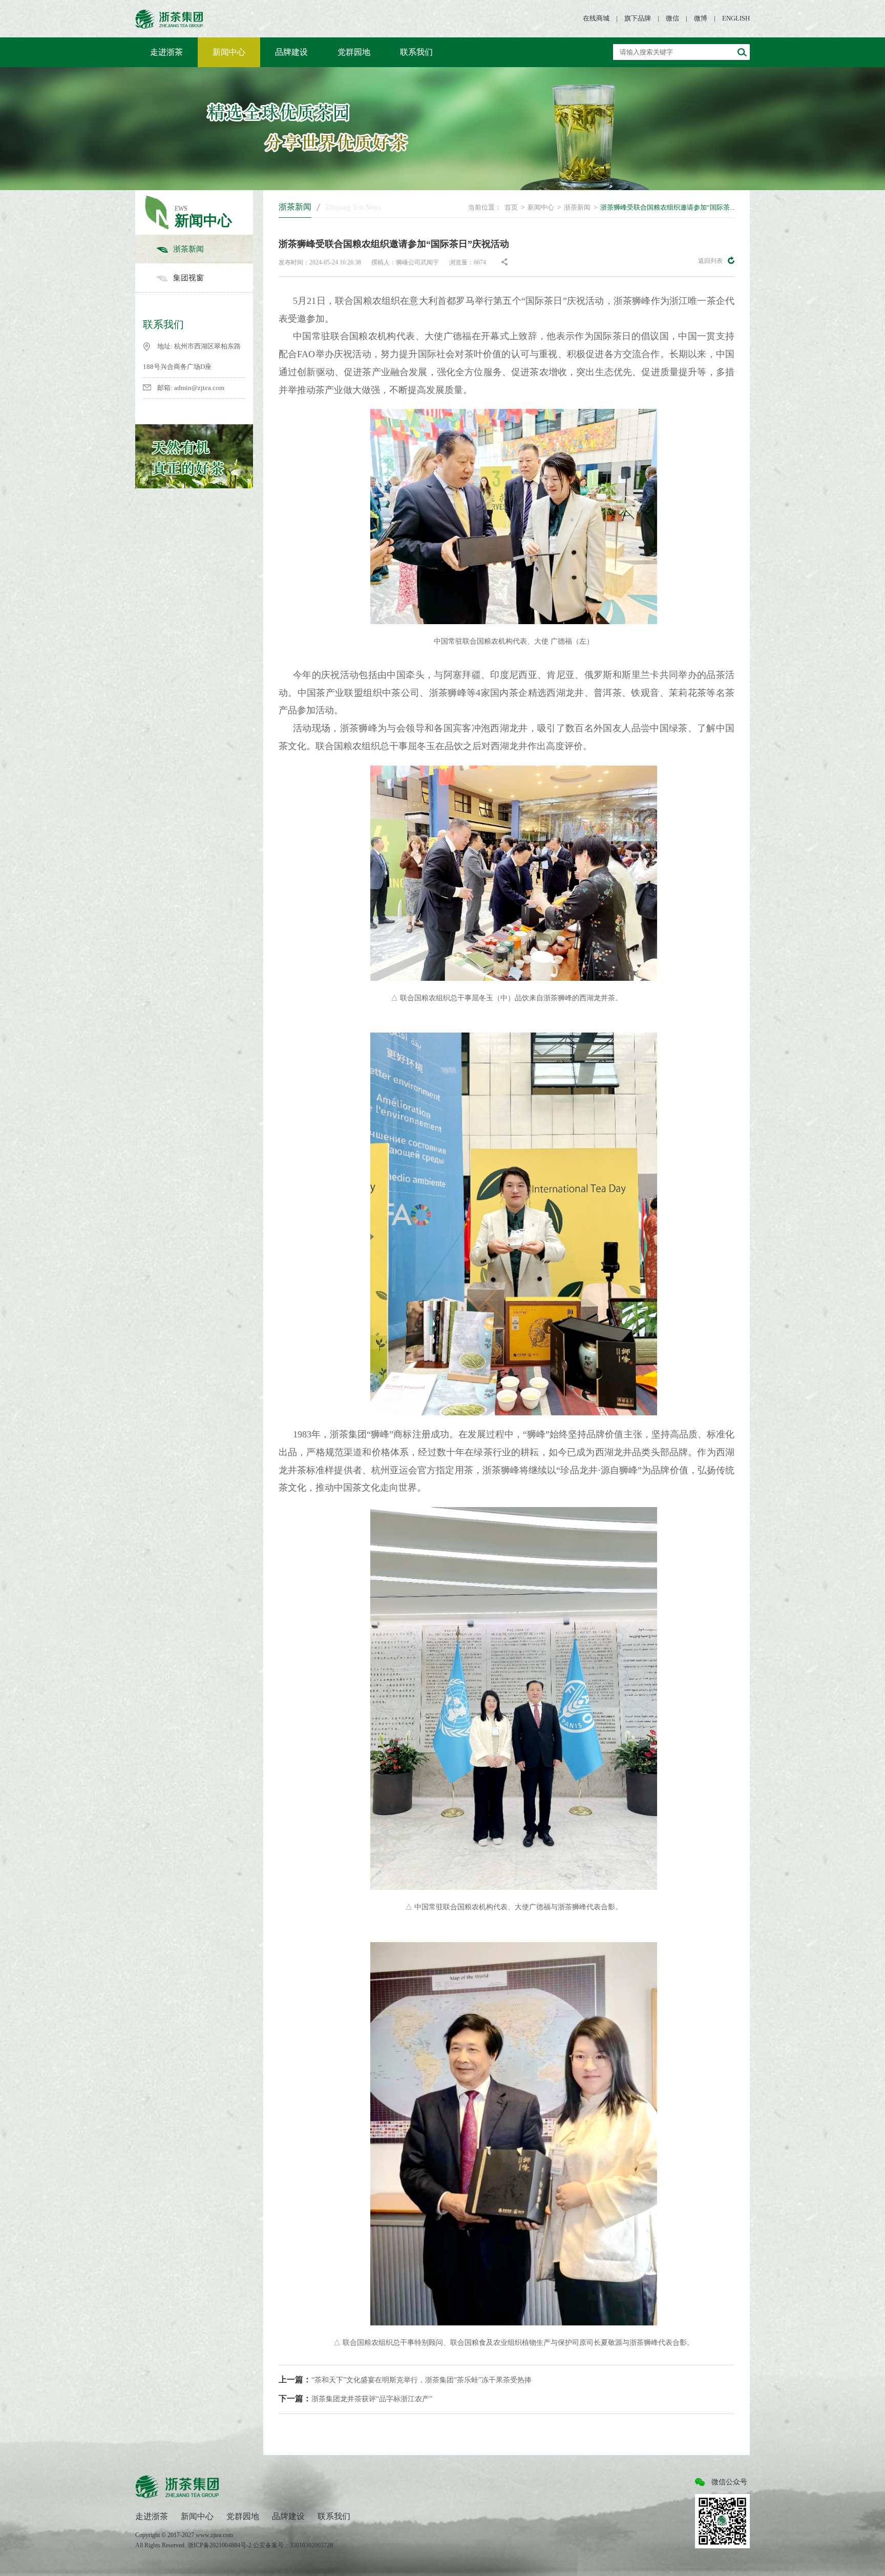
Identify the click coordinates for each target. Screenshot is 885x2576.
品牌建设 (291, 52)
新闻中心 (229, 52)
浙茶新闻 (188, 249)
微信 (672, 18)
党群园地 (354, 52)
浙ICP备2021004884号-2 (220, 2545)
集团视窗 (188, 278)
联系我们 (416, 52)
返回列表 (710, 261)
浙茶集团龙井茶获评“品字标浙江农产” (355, 2398)
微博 (701, 18)
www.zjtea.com (214, 2535)
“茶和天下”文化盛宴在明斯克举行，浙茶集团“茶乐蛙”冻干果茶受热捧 (405, 2379)
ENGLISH (736, 18)
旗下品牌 (638, 18)
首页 (511, 207)
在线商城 (596, 18)
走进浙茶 (166, 52)
